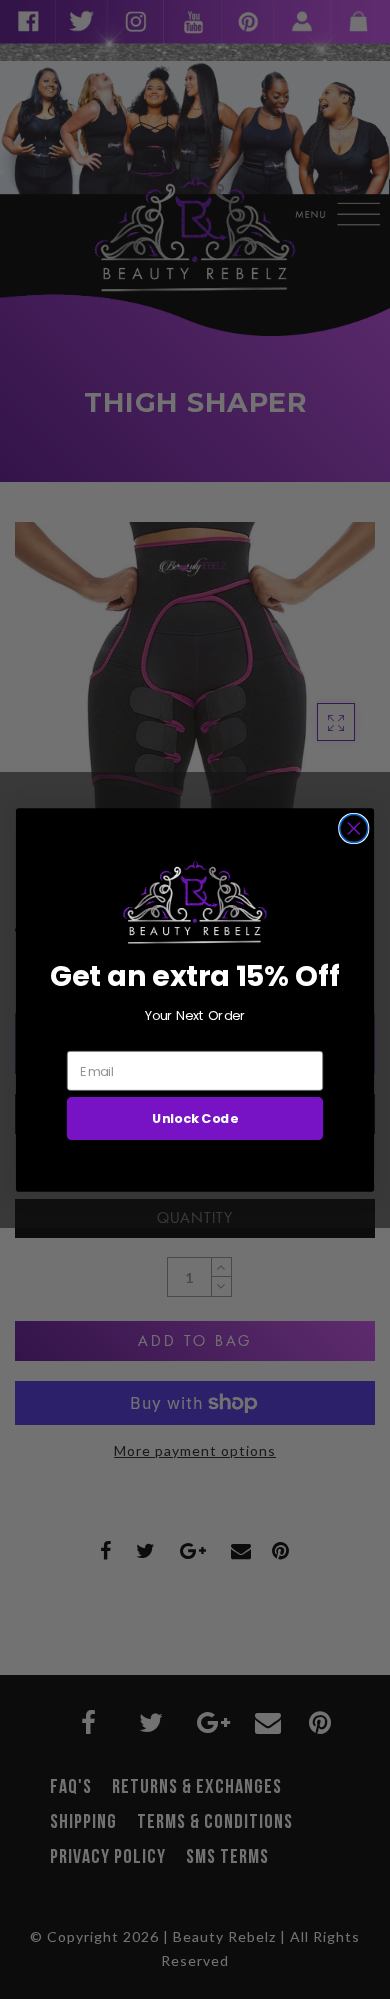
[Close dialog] (354, 828)
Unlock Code (195, 1118)
